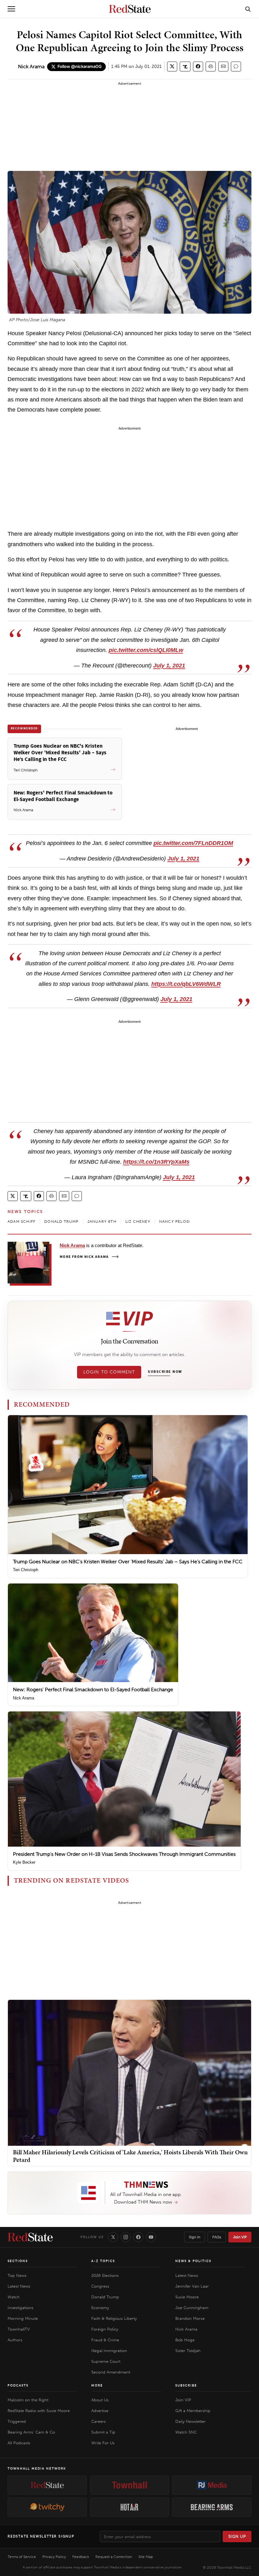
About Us (100, 2400)
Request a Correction (114, 2557)
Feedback (81, 2557)
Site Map (146, 2557)
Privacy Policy (54, 2557)
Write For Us (103, 2443)
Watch (14, 2297)
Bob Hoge (185, 2340)
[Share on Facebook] (198, 66)
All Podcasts (19, 2443)
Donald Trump (105, 2297)
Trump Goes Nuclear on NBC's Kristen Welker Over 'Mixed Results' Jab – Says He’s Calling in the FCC (128, 1562)
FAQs (217, 2237)
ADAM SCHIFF (21, 1222)
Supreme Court (106, 2361)
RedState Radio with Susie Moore (39, 2411)
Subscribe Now (165, 1372)
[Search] (248, 9)
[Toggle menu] (11, 9)
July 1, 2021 (169, 666)
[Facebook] (138, 2237)
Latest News (19, 2286)
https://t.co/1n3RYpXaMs (156, 1162)
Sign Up (237, 2536)
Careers (99, 2421)
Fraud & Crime (105, 2340)
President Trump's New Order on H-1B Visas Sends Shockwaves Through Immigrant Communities (124, 1854)
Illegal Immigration (109, 2351)
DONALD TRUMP (61, 1222)
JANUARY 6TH (102, 1222)
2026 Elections (105, 2275)
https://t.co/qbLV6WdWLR (186, 984)
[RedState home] (30, 2237)
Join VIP (240, 2237)
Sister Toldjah (188, 2351)
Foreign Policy (105, 2329)
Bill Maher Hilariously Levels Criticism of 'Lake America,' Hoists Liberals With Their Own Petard (130, 2156)
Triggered (17, 2421)
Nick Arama (31, 66)
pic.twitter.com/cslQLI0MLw (146, 650)
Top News (17, 2275)
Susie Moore (187, 2297)
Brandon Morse (190, 2318)
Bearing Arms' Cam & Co (31, 2432)
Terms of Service (22, 2557)
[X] (113, 2237)
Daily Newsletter (190, 2421)
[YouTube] (151, 2237)
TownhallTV (19, 2329)
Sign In (195, 2237)
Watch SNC (186, 2432)
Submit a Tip (103, 2432)
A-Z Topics (103, 2261)
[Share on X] (172, 66)
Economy (100, 2308)
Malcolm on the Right (28, 2400)
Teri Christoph (26, 1570)
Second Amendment (111, 2372)
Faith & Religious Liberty (114, 2318)
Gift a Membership (193, 2411)
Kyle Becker (24, 1862)
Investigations (21, 2308)
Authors (15, 2340)
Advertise (100, 2411)
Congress (100, 2286)
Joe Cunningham (192, 2308)
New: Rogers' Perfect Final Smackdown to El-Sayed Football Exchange (93, 1689)
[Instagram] (126, 2237)
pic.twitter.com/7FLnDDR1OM (193, 843)
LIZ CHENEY (138, 1222)
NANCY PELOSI (175, 1222)
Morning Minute (23, 2318)
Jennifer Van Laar (192, 2286)
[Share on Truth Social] (185, 66)
